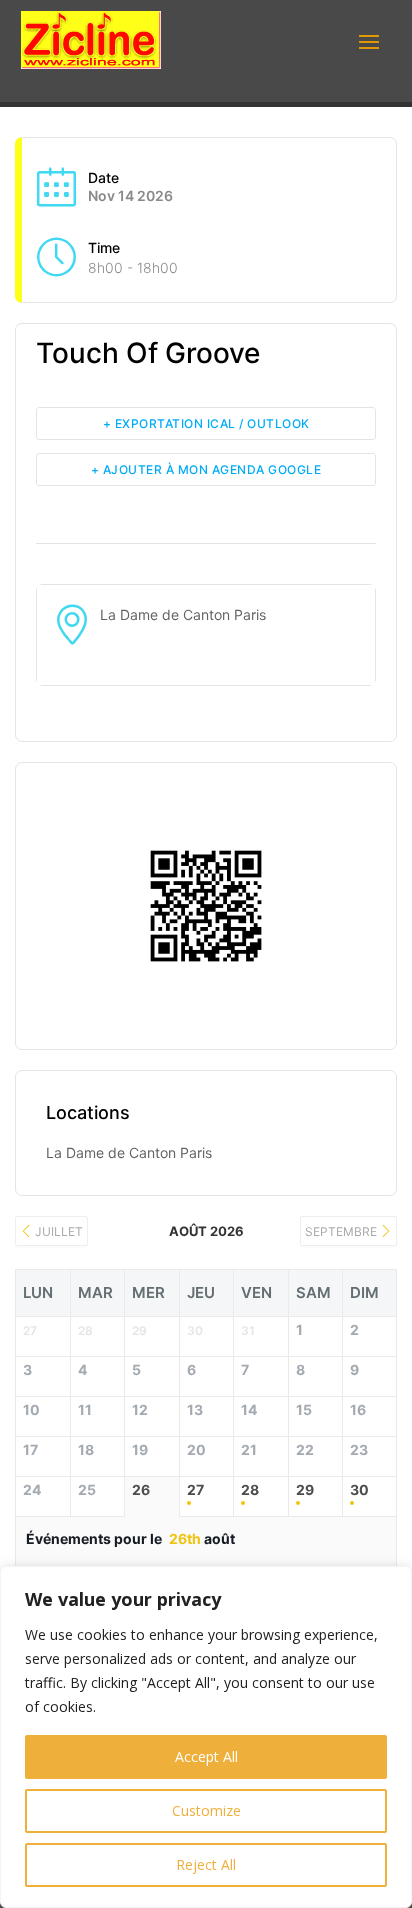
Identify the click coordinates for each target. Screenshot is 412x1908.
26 (141, 1490)
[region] (206, 1737)
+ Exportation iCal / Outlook (206, 423)
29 (305, 1490)
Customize (206, 1810)
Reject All (206, 1864)
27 (195, 1490)
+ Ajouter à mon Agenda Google (206, 469)
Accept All (206, 1756)
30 (359, 1490)
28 (250, 1490)
